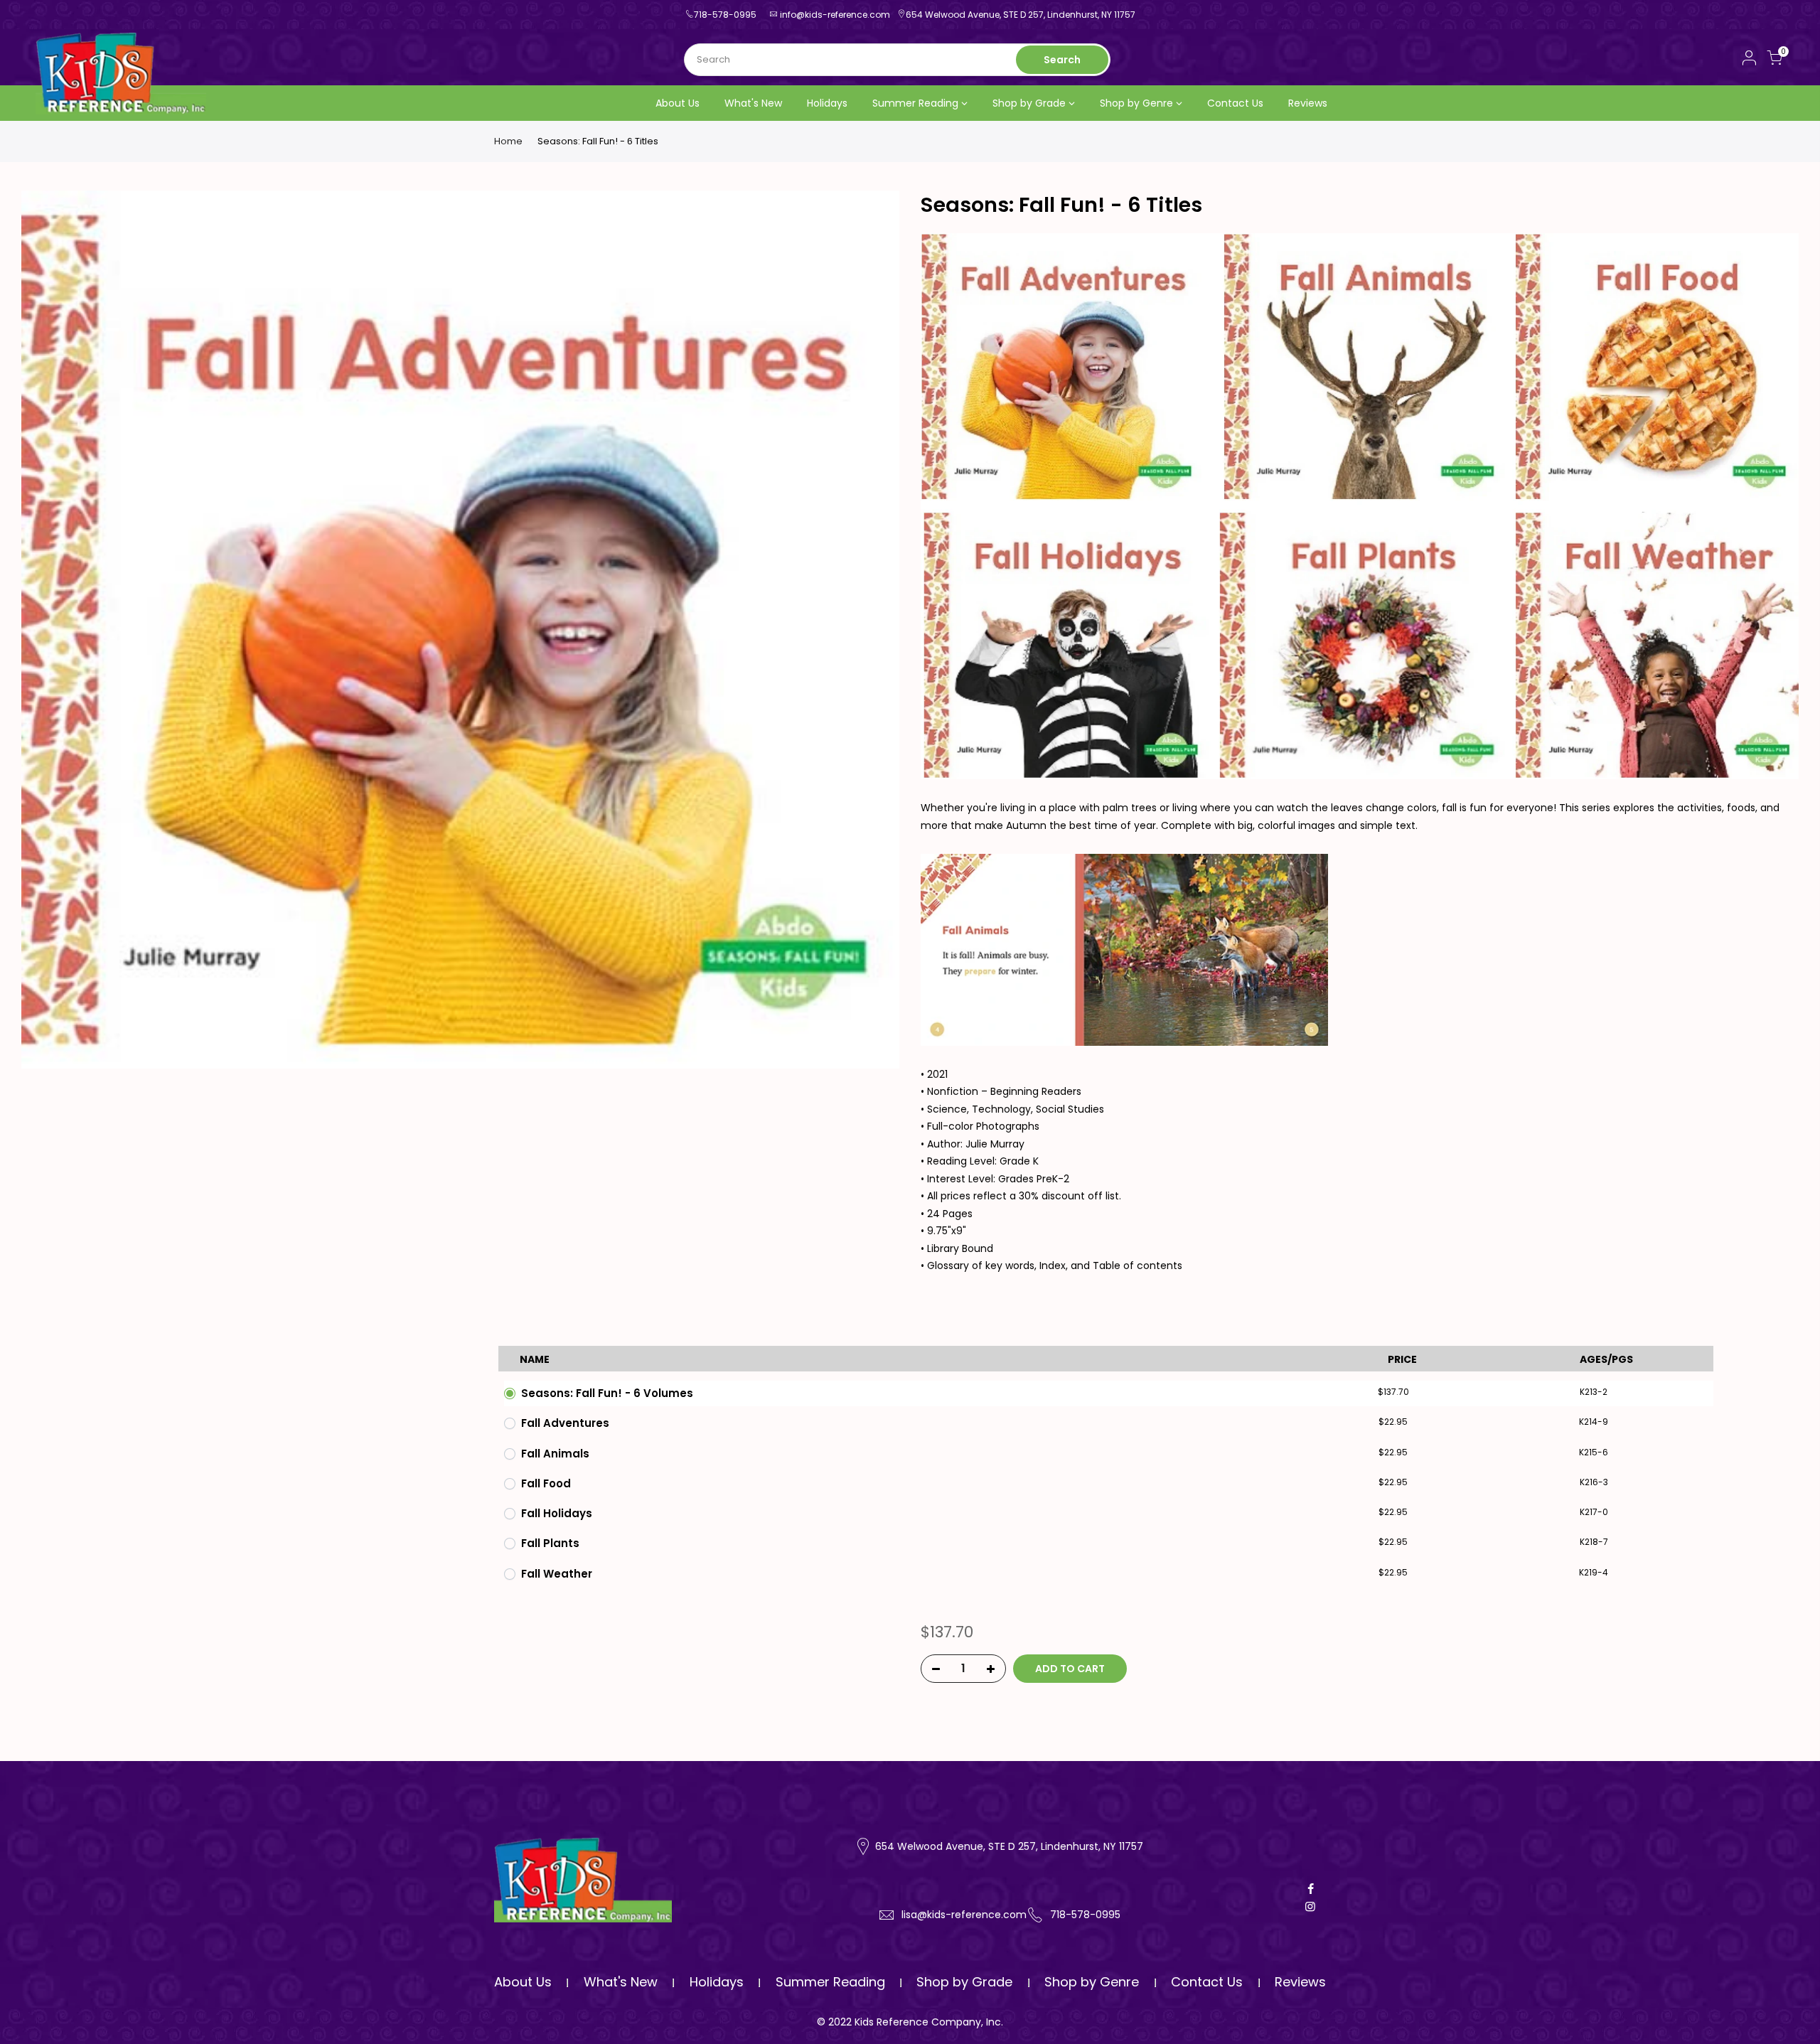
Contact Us (1235, 103)
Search (1062, 60)
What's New (753, 103)
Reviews (1308, 103)
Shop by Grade (1029, 103)
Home (508, 141)
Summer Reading (915, 103)
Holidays (827, 103)
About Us (678, 103)
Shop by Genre (1136, 103)
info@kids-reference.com (835, 15)
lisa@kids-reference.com (964, 1915)
